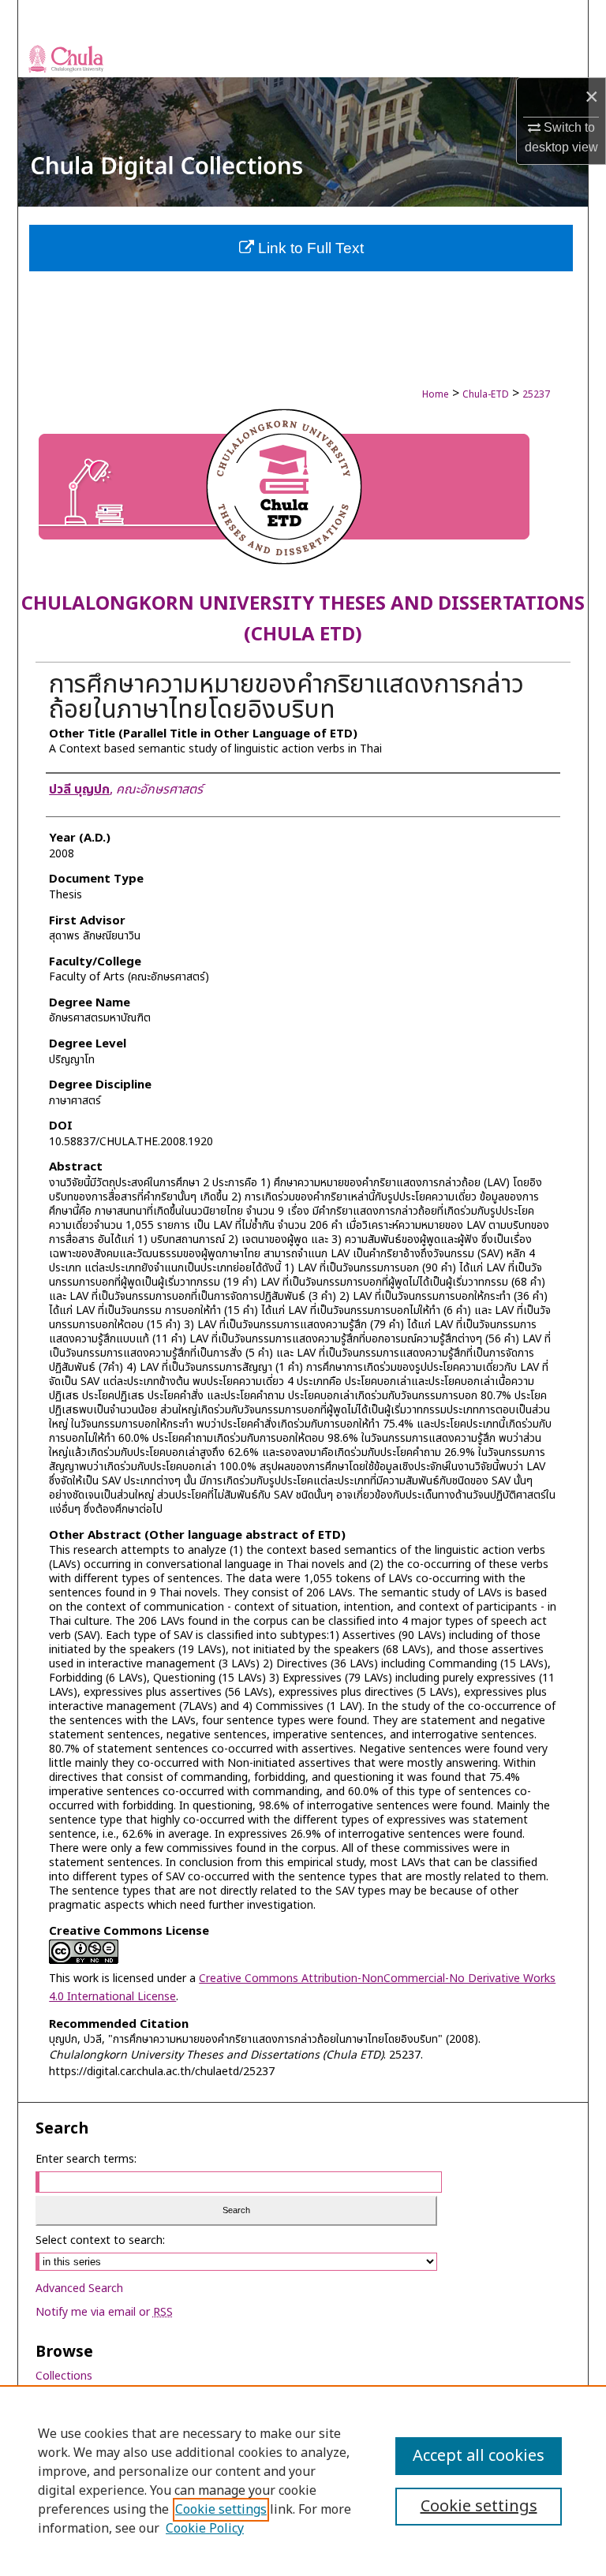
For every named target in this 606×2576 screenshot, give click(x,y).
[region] (303, 2481)
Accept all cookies (479, 2456)
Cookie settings (221, 2510)
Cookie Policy (205, 2529)
